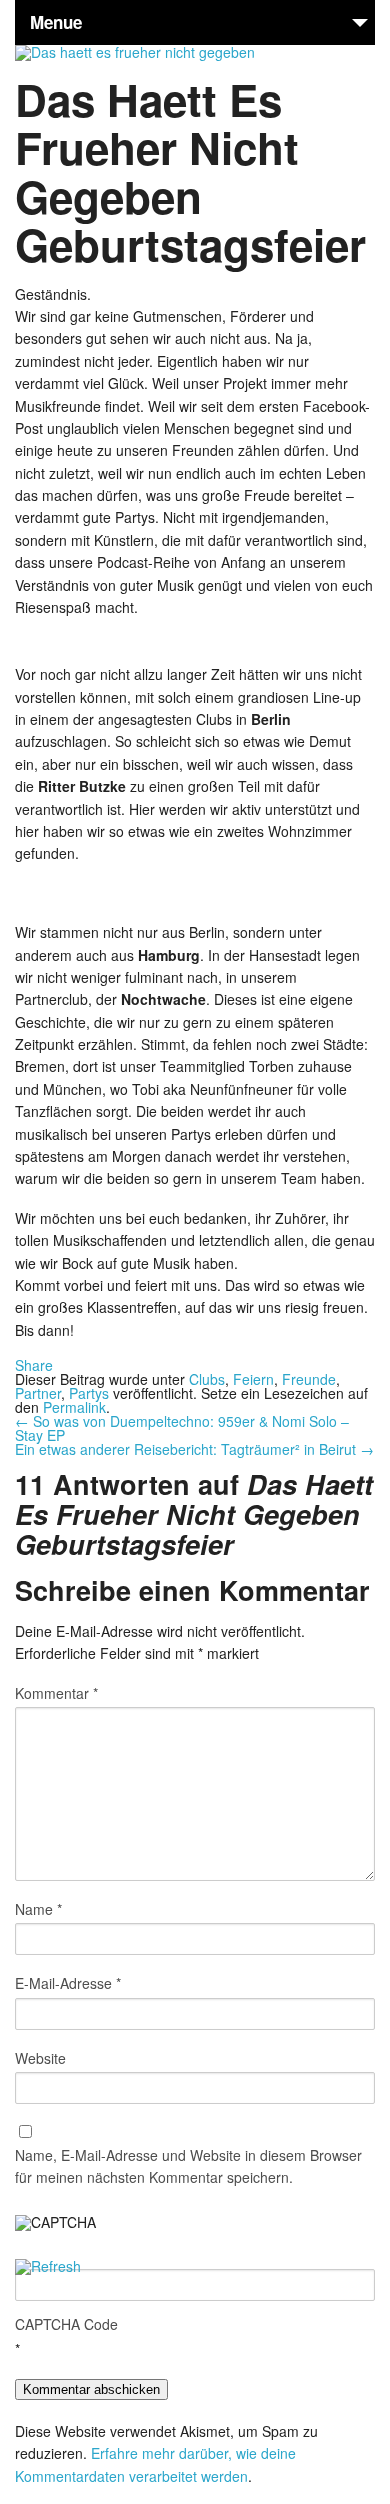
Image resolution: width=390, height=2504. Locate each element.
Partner (38, 1393)
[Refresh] (48, 2268)
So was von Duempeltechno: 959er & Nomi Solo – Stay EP (182, 1428)
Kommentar (56, 1693)
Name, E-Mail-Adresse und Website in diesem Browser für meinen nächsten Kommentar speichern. (188, 2166)
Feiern (253, 1379)
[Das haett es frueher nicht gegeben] (135, 52)
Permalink (74, 1407)
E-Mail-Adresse (68, 1983)
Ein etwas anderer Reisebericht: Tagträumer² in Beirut (194, 1449)
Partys (89, 1393)
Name (38, 1909)
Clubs (207, 1379)
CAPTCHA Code (66, 2324)
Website (40, 2058)
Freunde (309, 1379)
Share (34, 1365)
